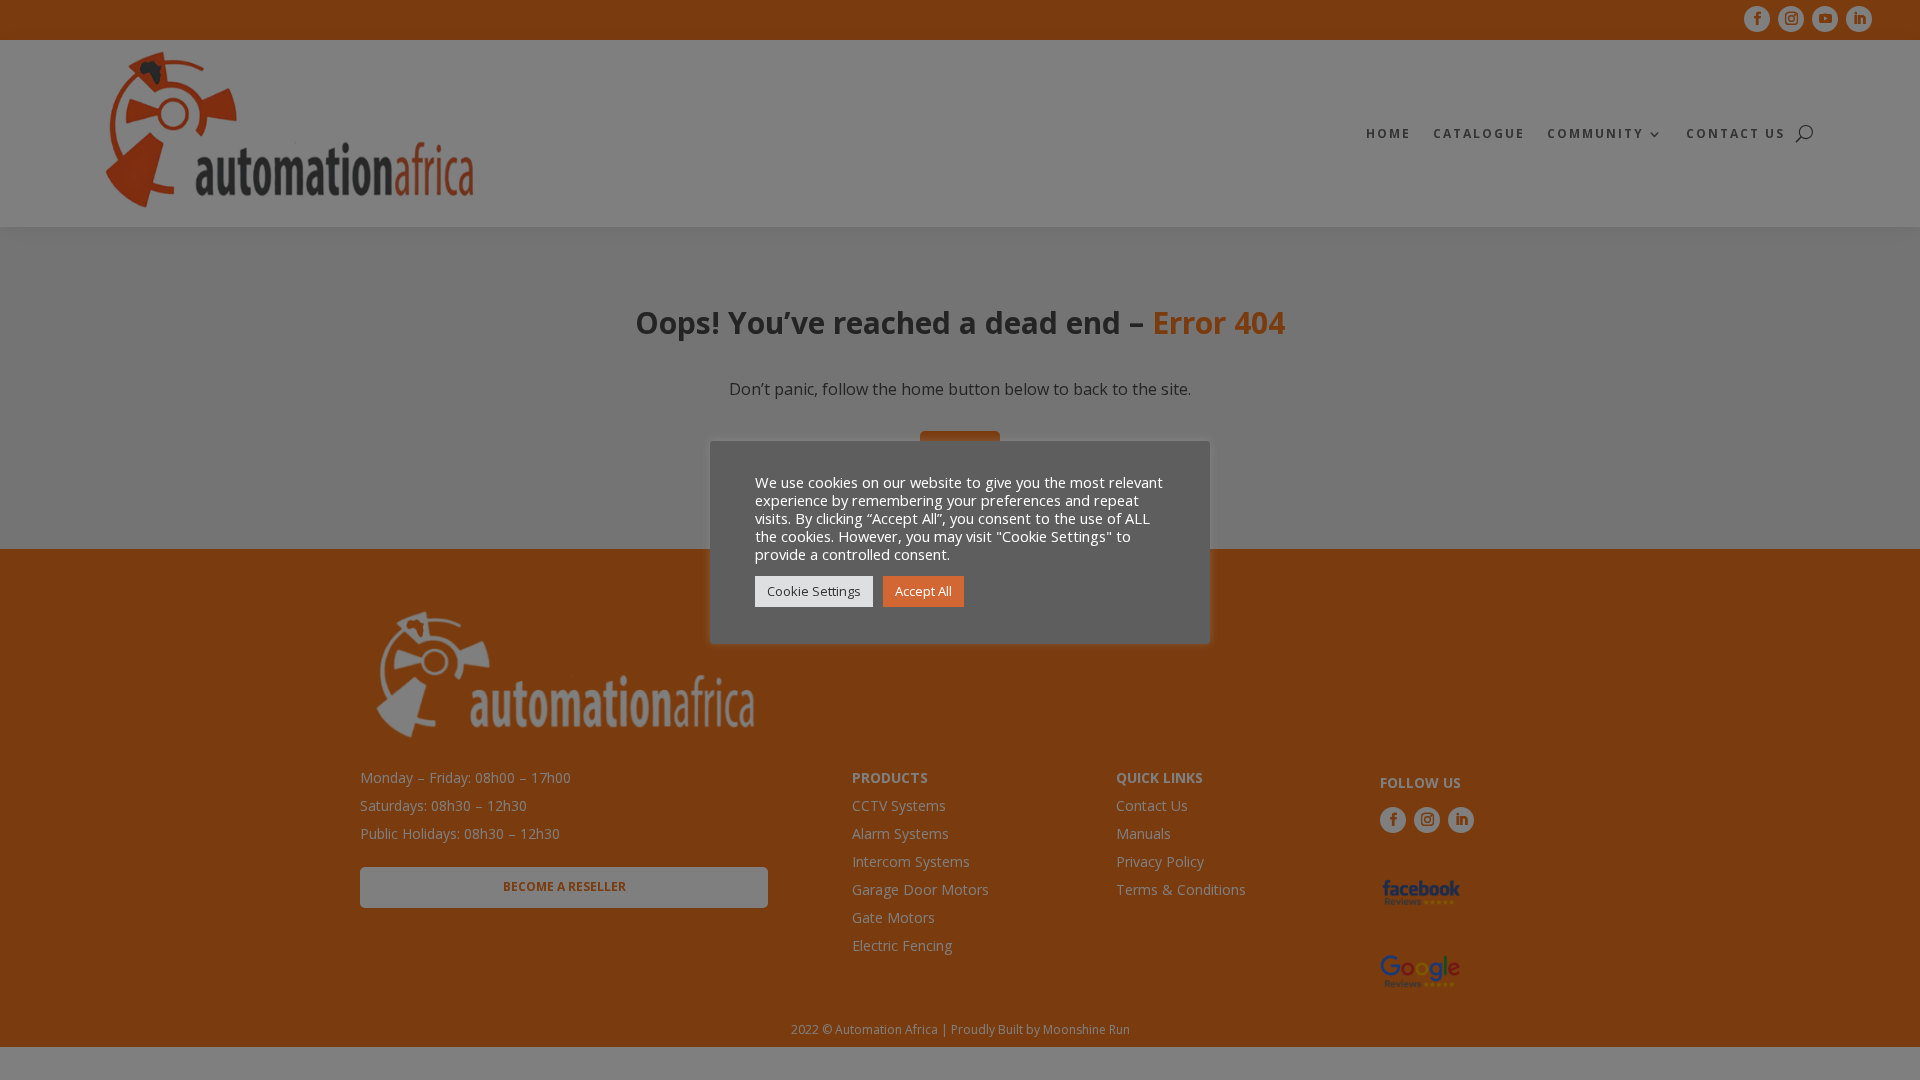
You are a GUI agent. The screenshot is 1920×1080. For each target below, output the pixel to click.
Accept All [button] (923, 591)
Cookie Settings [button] (814, 591)
